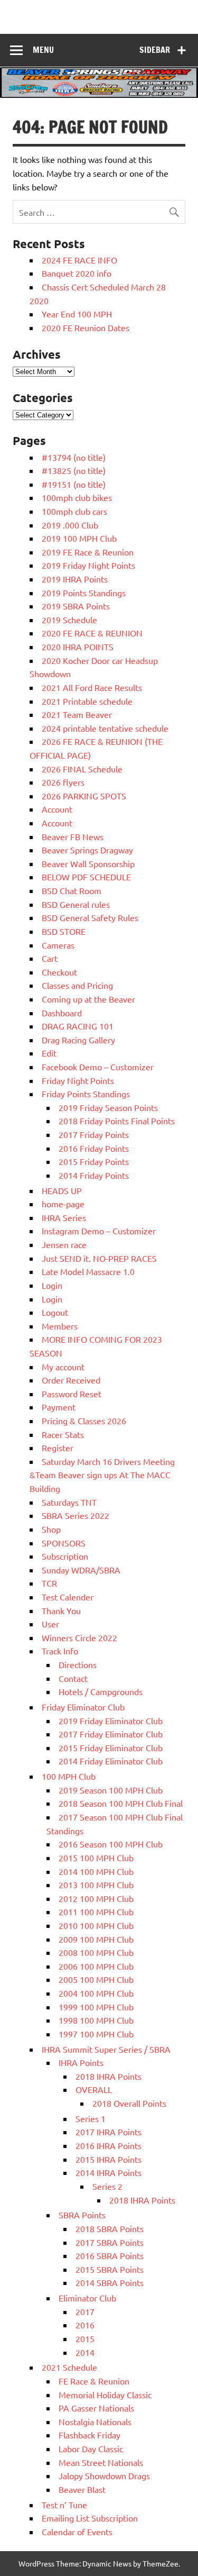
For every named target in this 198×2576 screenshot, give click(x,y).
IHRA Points (81, 2062)
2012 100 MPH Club (96, 1898)
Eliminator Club (87, 2298)
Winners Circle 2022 (79, 1637)
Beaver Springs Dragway (87, 850)
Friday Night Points (78, 1080)
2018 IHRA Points (109, 2076)
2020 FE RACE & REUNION (92, 633)
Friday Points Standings (86, 1094)
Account (57, 809)
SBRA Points (82, 2215)
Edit (49, 1053)
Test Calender (68, 1597)
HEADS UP (62, 1190)
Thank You (61, 1610)
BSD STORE (64, 931)
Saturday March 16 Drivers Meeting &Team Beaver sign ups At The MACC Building (102, 1475)
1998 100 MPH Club (96, 2020)
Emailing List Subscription (90, 2518)
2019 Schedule (69, 620)
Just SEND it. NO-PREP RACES (99, 1258)
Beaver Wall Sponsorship (88, 863)
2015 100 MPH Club (96, 1858)
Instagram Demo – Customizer (99, 1231)
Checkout (59, 972)
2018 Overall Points (129, 2103)
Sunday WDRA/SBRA (81, 1570)
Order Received (71, 1380)
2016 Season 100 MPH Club (111, 1844)
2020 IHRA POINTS (78, 647)
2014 (85, 2352)
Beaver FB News (73, 836)
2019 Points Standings (84, 593)
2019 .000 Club (70, 525)
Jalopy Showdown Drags (104, 2475)
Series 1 (91, 2118)
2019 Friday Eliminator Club (111, 1721)
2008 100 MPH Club (96, 1952)
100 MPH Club (69, 1776)
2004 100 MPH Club (96, 1993)
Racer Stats (63, 1434)
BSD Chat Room (72, 890)
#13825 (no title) (74, 470)
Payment (59, 1407)
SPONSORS (64, 1543)
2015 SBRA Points (110, 2269)
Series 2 (107, 2186)
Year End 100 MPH (77, 314)
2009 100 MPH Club (96, 1939)
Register (58, 1448)
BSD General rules (76, 904)
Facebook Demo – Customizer (98, 1067)
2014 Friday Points (94, 1175)
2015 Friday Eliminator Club (111, 1747)
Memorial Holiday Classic (105, 2395)
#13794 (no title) (74, 457)
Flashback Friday (89, 2435)
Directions (78, 1664)
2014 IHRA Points (109, 2172)
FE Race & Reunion (94, 2381)
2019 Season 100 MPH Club (111, 1790)
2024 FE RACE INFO (79, 260)
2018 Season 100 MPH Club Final (121, 1803)
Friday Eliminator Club (83, 1707)
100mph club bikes (77, 497)
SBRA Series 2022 (76, 1515)
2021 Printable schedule (87, 701)
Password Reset (72, 1394)
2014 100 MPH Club (96, 1871)
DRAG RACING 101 (78, 1026)
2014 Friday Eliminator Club (111, 1761)
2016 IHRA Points (109, 2145)
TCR (49, 1583)
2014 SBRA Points (110, 2282)
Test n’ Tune (64, 2505)
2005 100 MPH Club (96, 1979)
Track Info (60, 1651)
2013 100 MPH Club (96, 1885)
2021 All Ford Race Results (92, 687)
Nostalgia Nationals (95, 2422)
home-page (63, 1204)
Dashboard (62, 1013)
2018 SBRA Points (110, 2228)
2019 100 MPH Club (79, 538)
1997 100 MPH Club (96, 2034)
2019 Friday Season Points (108, 1107)
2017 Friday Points (94, 1134)
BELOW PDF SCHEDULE (86, 877)
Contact (73, 1678)
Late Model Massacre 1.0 (88, 1271)
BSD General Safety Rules (90, 917)
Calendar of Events (77, 2532)
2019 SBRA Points (76, 606)
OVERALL (94, 2089)
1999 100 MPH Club (96, 2007)
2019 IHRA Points (75, 579)
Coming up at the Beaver (88, 999)
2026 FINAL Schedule (82, 769)
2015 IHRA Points (109, 2159)
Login (52, 1285)
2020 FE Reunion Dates (86, 327)
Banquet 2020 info (77, 273)
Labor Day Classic (91, 2448)
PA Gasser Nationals (96, 2408)
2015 (85, 2338)
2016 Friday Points (94, 1148)
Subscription (65, 1556)
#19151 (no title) (74, 484)
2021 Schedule (69, 2367)
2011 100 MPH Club (96, 1911)
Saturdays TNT (69, 1502)
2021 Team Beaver (77, 714)
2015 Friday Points (94, 1161)
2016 (85, 2325)
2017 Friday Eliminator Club (111, 1734)
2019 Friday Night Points (88, 565)
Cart (50, 958)
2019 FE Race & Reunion (88, 552)
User (50, 1624)
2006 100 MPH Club (96, 1966)
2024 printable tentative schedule (105, 728)
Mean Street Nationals (101, 2462)
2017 (85, 2311)
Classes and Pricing (77, 985)
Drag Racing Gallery (78, 1040)
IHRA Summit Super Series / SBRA (106, 2049)
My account (63, 1367)
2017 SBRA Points (110, 2242)
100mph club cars (74, 511)
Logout (55, 1312)
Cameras (58, 945)
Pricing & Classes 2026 (84, 1421)
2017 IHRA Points (109, 2132)
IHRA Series (64, 1217)
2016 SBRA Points (110, 2255)
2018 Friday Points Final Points (117, 1121)
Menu (43, 50)
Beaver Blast (82, 2489)
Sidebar (155, 50)
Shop (51, 1529)
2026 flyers (63, 782)
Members (60, 1326)
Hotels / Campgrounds (101, 1691)
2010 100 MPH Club (96, 1925)
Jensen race (64, 1244)
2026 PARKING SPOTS (84, 796)
